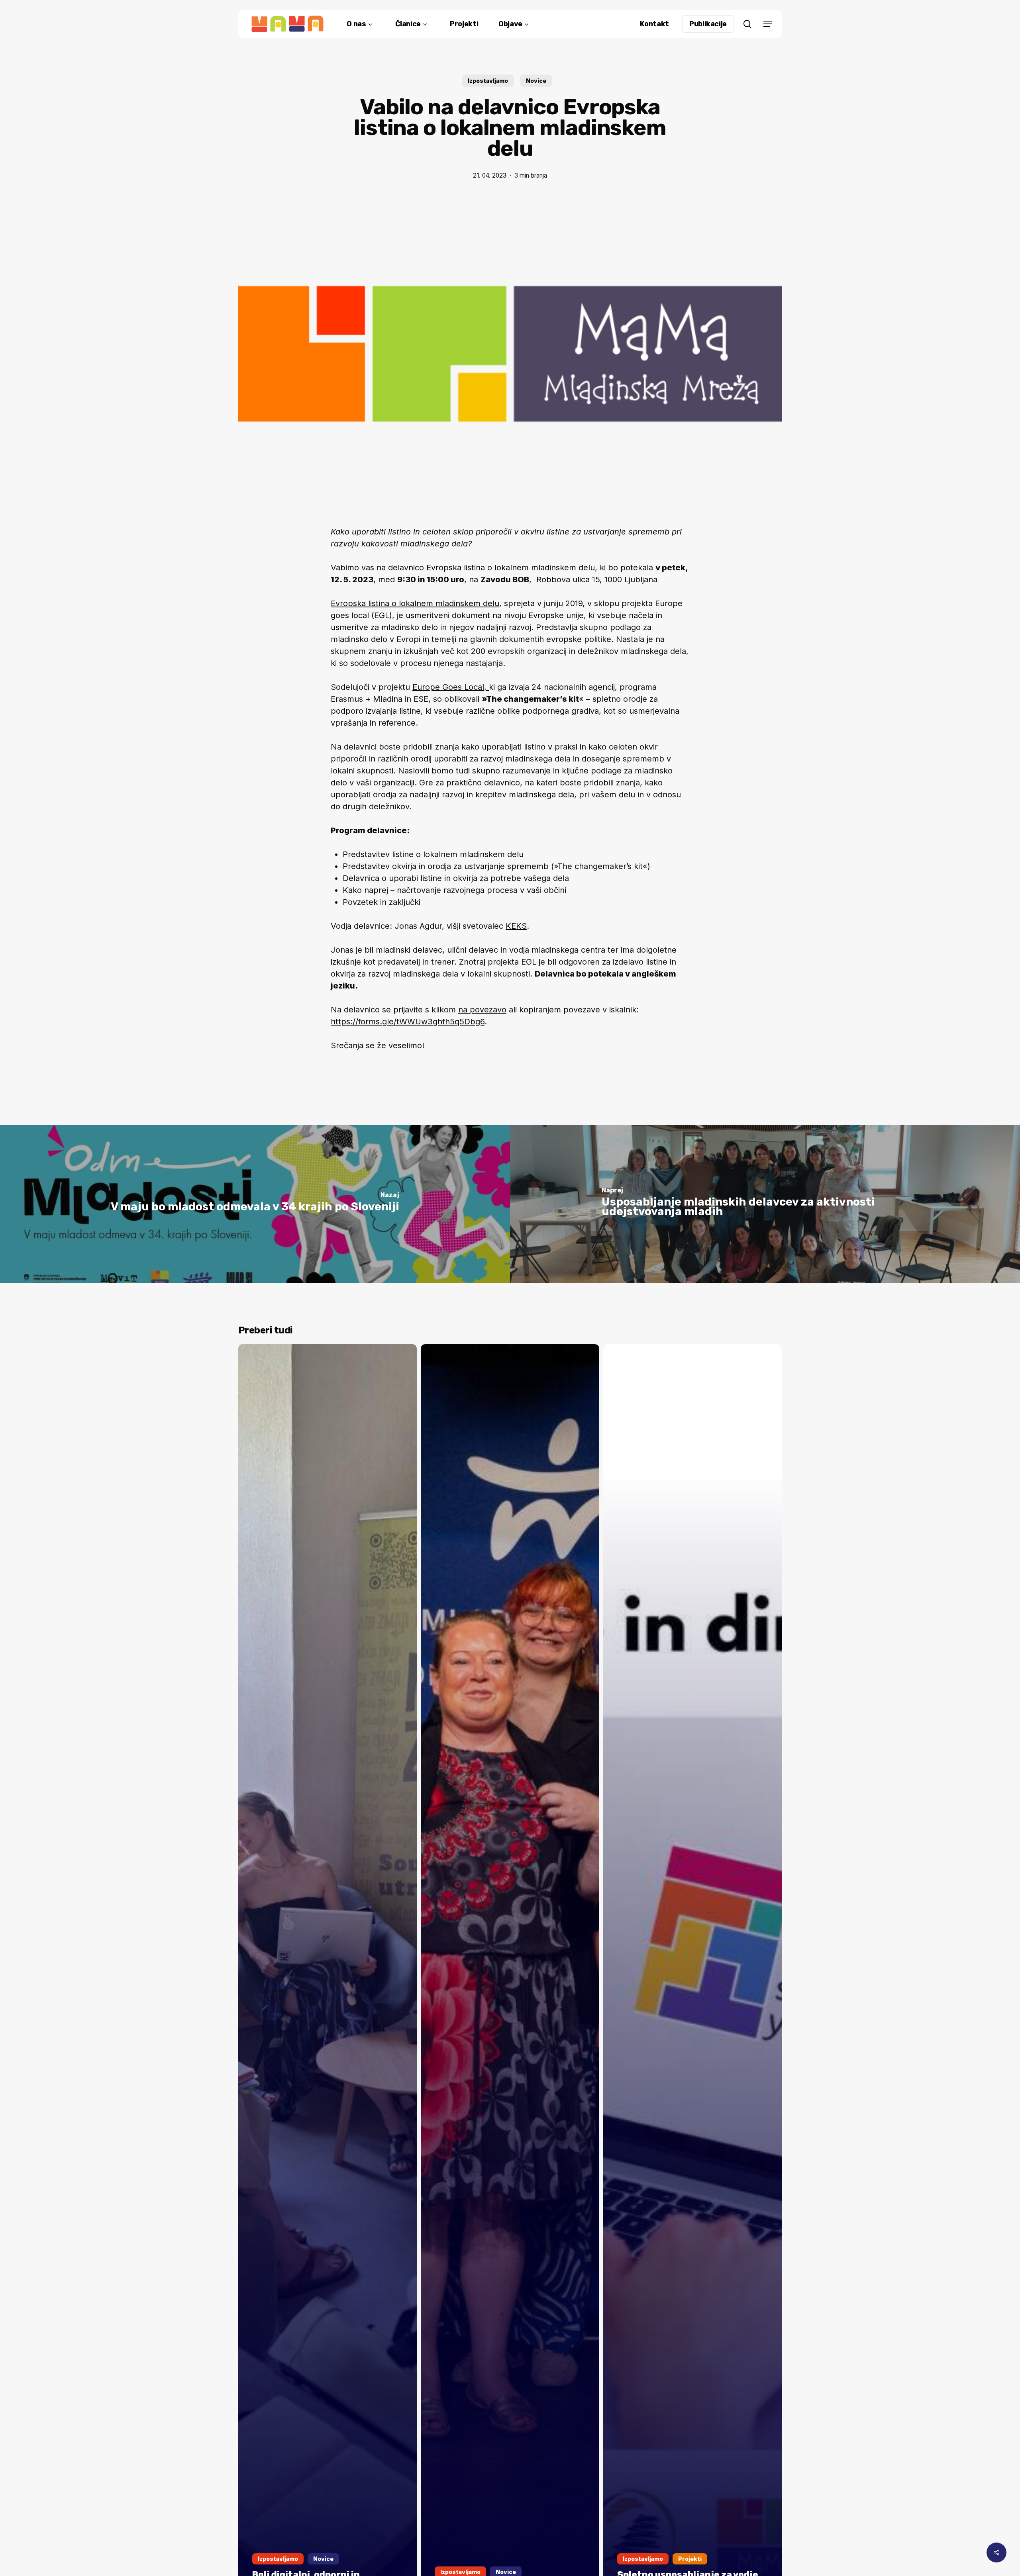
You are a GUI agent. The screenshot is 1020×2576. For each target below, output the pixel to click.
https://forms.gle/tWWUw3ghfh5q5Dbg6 (408, 1022)
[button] (768, 24)
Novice (536, 81)
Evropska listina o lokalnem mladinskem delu (415, 603)
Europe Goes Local (448, 687)
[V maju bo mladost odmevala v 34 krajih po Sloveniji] (255, 1204)
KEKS (516, 926)
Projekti (690, 2559)
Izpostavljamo (488, 81)
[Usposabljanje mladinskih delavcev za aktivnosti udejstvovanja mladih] (765, 1204)
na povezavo (482, 1010)
